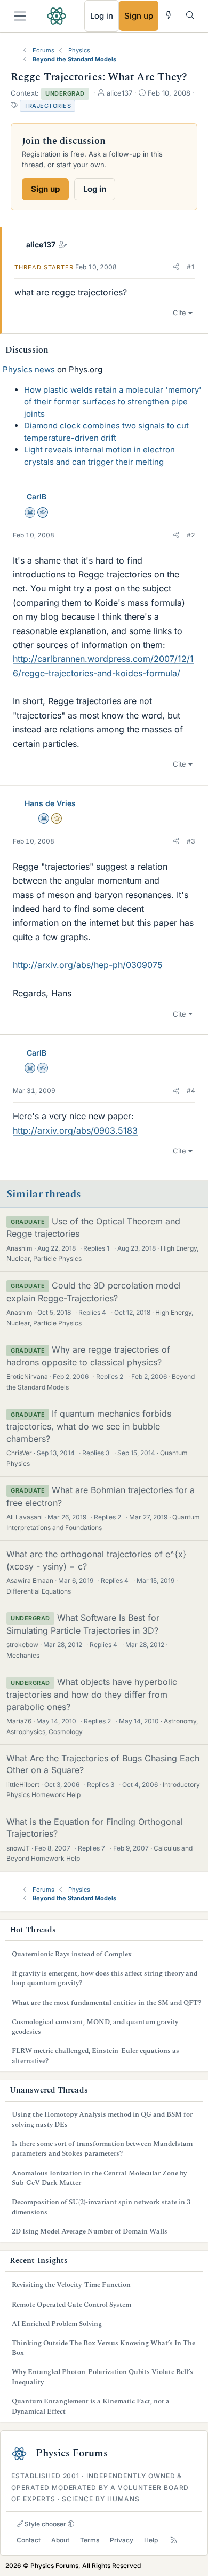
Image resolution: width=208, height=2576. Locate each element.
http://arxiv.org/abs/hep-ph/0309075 (88, 965)
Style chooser (45, 2524)
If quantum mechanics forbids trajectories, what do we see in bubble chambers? (89, 1426)
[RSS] (174, 2540)
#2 (191, 535)
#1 (191, 267)
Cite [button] (179, 313)
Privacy (122, 2540)
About (60, 2540)
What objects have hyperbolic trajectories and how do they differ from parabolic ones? (92, 1694)
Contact (29, 2540)
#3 (191, 841)
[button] (176, 267)
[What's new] (169, 15)
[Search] (190, 15)
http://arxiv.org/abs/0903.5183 (75, 1130)
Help (151, 2540)
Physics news (29, 369)
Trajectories (47, 106)
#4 (191, 1091)
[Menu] (20, 16)
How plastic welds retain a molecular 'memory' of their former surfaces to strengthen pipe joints (113, 402)
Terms (90, 2540)
